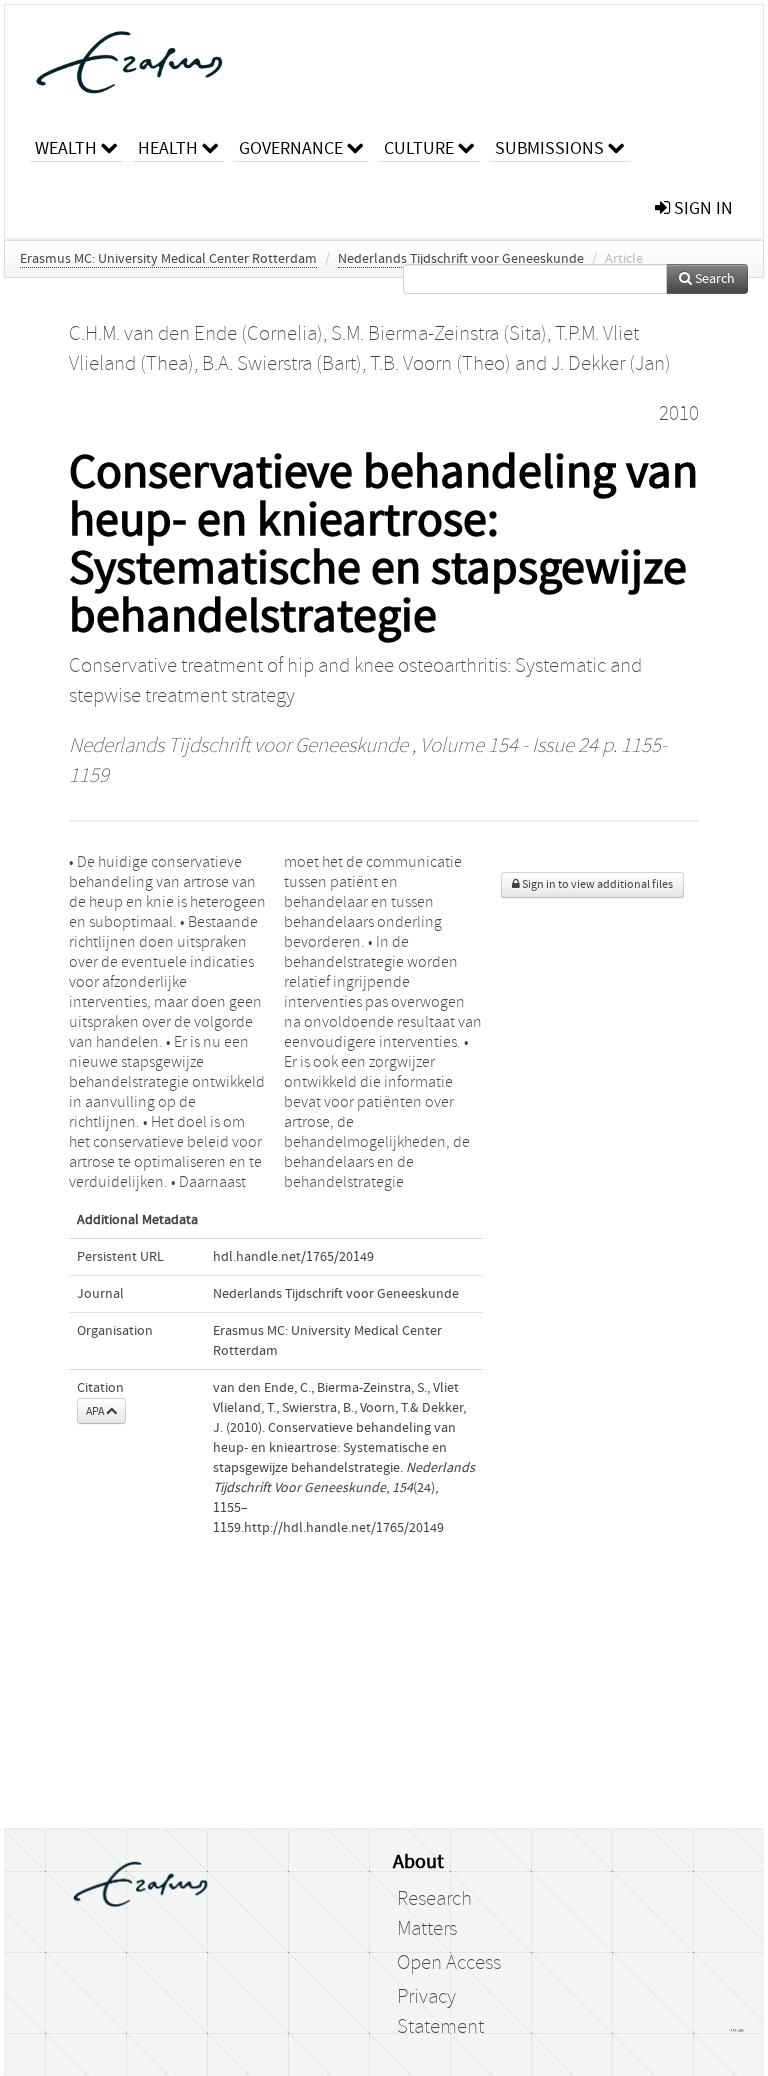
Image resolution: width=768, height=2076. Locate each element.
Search (713, 279)
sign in (701, 208)
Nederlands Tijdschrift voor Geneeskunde (461, 259)
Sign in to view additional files (596, 884)
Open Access (449, 1963)
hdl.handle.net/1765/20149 (293, 1257)
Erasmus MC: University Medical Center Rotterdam (168, 259)
